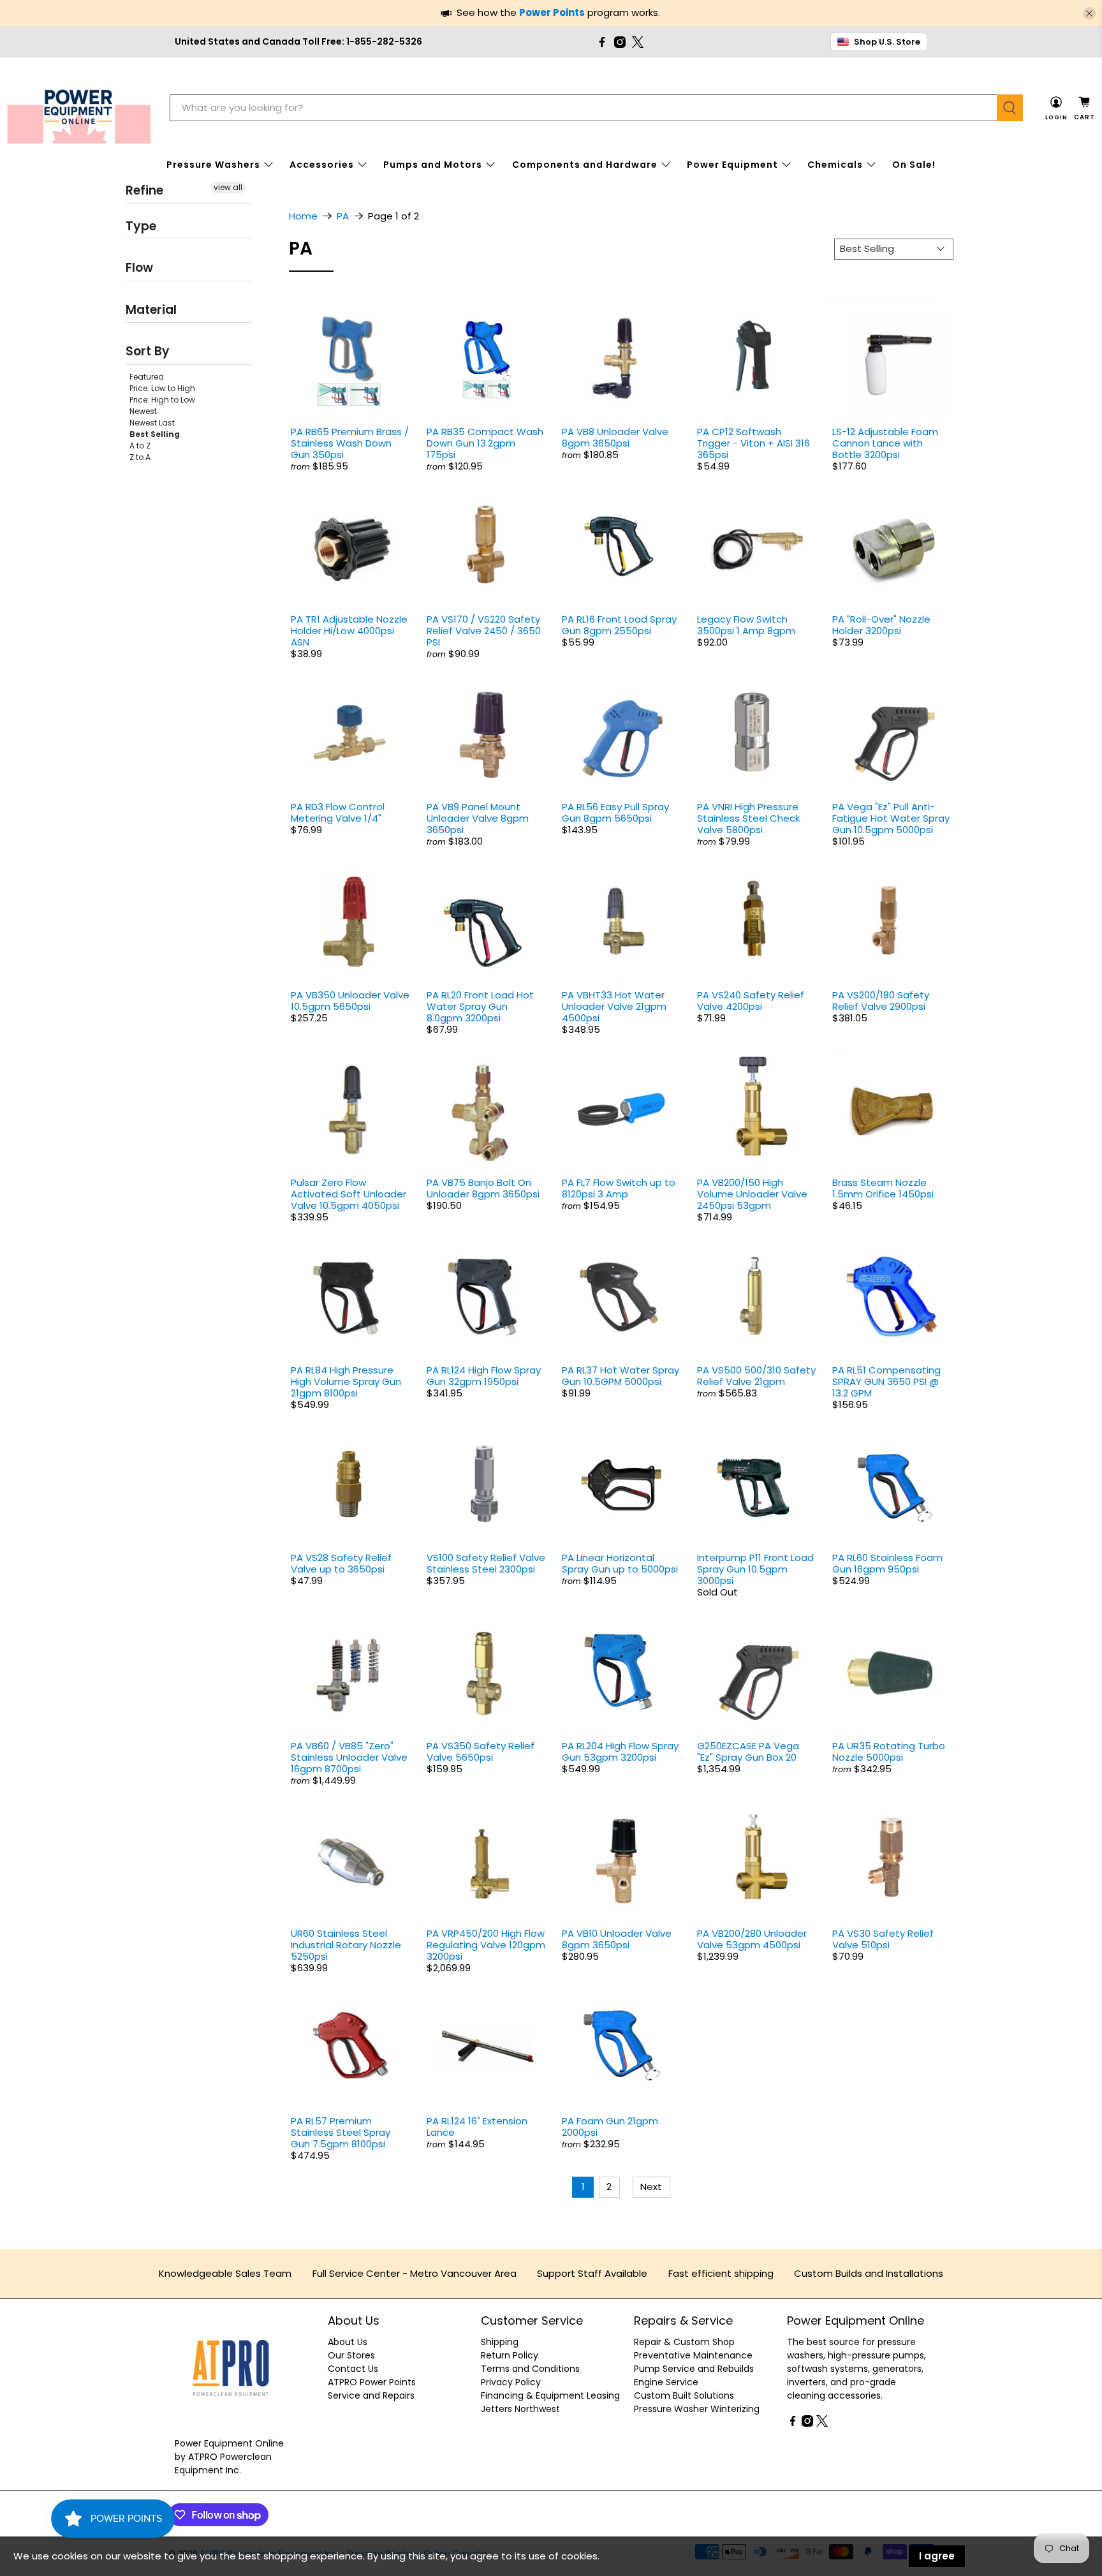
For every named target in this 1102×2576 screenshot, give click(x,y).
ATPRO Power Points (372, 2382)
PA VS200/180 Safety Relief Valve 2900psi (881, 1001)
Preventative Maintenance (693, 2355)
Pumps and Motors (433, 165)
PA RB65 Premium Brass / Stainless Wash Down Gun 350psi (350, 443)
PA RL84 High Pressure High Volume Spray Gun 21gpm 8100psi (346, 1381)
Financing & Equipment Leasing (550, 2395)
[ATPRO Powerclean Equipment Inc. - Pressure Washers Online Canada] (79, 108)
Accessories (322, 165)
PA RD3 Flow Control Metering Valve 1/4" (338, 812)
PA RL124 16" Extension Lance (477, 2127)
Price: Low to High (162, 388)
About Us (348, 2342)
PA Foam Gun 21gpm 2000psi (610, 2127)
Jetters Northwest (520, 2409)
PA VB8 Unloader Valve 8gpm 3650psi (615, 437)
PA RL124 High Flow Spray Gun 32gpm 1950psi (484, 1376)
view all (228, 187)
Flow (139, 268)
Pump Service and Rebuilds (694, 2369)
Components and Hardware (585, 165)
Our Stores (351, 2355)
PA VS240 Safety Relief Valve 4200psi (751, 1001)
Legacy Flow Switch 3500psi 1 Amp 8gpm (746, 625)
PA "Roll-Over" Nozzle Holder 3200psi (881, 625)
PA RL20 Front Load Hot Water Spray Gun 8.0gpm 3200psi (480, 1006)
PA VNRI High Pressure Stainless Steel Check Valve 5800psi (748, 818)
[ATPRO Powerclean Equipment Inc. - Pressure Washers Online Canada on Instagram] (620, 42)
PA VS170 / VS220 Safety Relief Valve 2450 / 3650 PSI (484, 631)
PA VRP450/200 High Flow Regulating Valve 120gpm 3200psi (486, 1945)
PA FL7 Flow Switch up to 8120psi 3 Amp (619, 1188)
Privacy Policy (511, 2382)
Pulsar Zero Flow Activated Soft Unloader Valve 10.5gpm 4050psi (349, 1194)
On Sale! (914, 165)
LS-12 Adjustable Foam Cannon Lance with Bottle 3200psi (885, 443)
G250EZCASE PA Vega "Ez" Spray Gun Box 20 (748, 1751)
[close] (1089, 13)
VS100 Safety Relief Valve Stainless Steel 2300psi (486, 1563)
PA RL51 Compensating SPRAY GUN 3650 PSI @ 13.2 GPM (886, 1381)
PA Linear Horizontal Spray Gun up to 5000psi (620, 1563)
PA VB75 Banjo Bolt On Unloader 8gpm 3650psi (483, 1188)
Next (651, 2187)
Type (141, 226)
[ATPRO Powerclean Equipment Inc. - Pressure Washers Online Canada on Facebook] (602, 42)
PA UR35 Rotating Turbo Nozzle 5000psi (889, 1751)
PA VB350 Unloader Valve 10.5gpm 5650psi (350, 1001)
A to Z (140, 445)
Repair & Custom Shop (684, 2342)
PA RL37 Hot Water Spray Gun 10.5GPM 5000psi (621, 1376)
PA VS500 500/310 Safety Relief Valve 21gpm (756, 1376)
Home (303, 216)
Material (151, 309)
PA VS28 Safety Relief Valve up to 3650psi (341, 1563)
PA (343, 216)
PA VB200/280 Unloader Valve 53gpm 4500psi (752, 1939)
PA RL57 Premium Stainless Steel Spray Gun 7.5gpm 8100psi (341, 2132)
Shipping (500, 2342)
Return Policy (510, 2355)
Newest (143, 411)
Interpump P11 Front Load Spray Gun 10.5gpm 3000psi (755, 1569)
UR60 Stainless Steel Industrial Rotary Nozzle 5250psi (346, 1945)
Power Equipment (732, 165)
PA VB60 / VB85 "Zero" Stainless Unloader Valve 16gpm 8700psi (349, 1757)
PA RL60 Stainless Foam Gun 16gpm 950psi (887, 1563)
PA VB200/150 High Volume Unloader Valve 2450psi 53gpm (752, 1194)
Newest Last (152, 422)
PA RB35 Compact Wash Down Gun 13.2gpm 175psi (485, 443)
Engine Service (666, 2382)
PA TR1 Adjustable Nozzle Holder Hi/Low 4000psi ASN (349, 631)
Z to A (140, 456)
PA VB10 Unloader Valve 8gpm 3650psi (617, 1939)
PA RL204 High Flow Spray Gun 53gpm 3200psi (620, 1751)
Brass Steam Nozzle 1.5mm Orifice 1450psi (883, 1188)
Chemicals (835, 165)
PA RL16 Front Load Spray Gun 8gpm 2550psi (619, 625)
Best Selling (155, 433)
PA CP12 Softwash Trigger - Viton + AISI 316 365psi (753, 443)
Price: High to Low (162, 399)
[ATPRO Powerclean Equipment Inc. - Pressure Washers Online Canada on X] (638, 42)
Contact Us (353, 2369)
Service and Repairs (371, 2395)
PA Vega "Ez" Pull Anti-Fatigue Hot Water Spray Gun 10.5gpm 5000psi (891, 818)
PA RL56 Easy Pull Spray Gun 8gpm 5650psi (615, 812)
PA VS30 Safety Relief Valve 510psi (883, 1939)
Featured (147, 376)
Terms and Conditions (530, 2369)
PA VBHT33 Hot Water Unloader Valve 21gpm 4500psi (614, 1006)
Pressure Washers (213, 165)
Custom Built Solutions (684, 2395)
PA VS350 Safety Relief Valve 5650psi (481, 1751)
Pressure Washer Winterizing (697, 2409)
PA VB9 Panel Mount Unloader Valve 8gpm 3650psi (478, 818)
